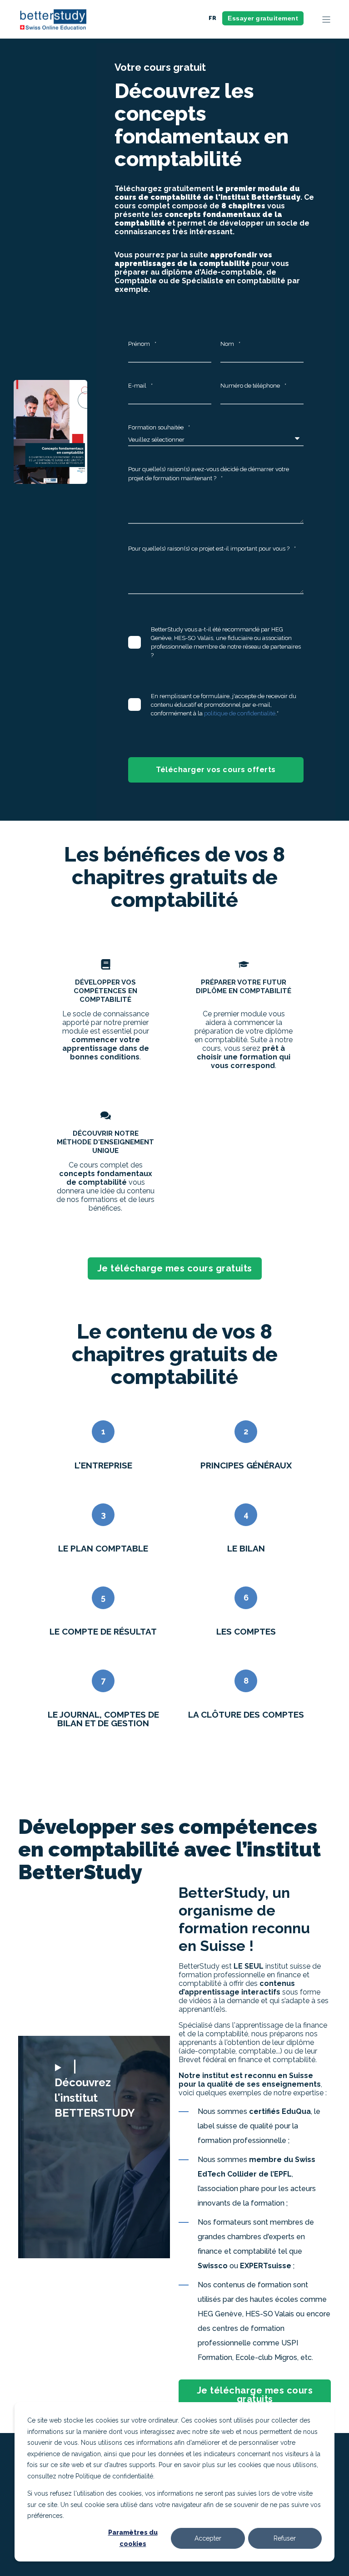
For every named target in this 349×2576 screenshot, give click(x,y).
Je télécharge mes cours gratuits (175, 1268)
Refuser (285, 2538)
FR (212, 18)
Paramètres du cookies (133, 2538)
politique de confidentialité (240, 713)
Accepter (208, 2538)
